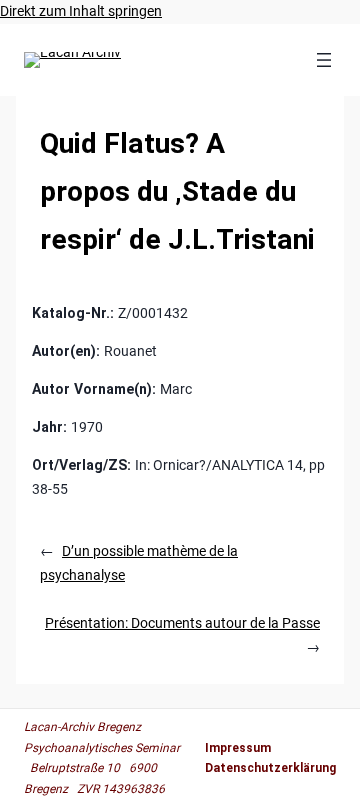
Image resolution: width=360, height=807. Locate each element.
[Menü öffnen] (324, 60)
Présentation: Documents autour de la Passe (182, 623)
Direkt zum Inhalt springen (81, 11)
